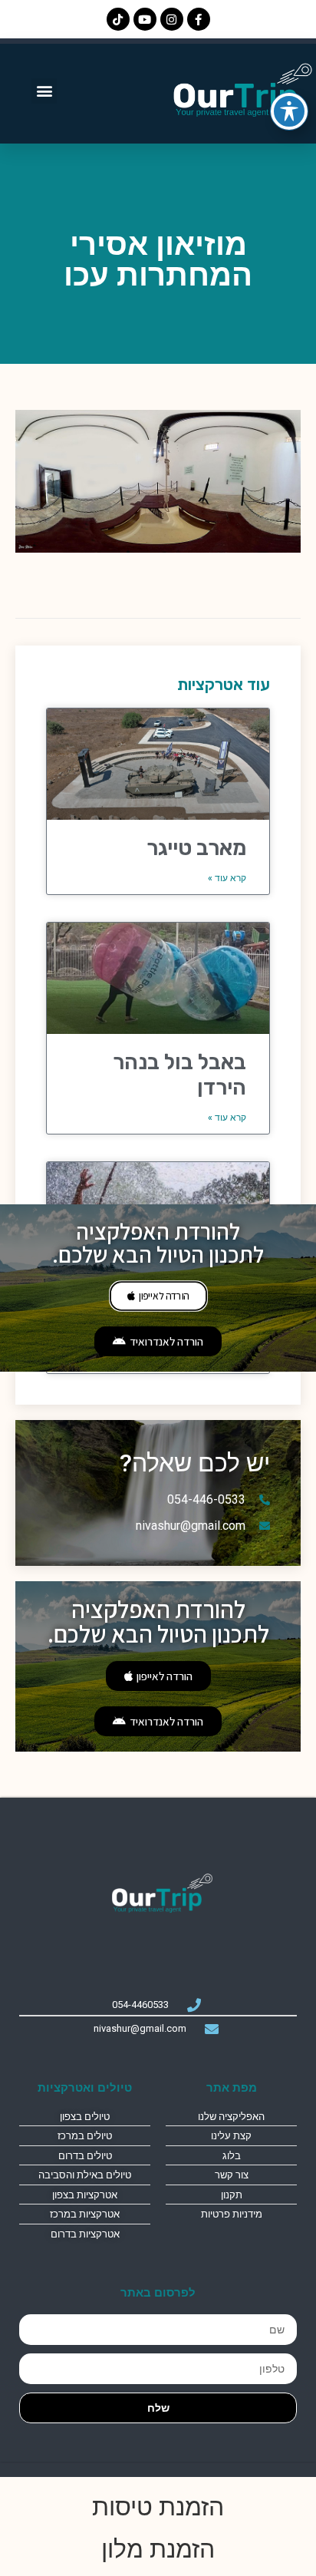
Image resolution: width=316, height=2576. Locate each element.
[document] (158, 1288)
